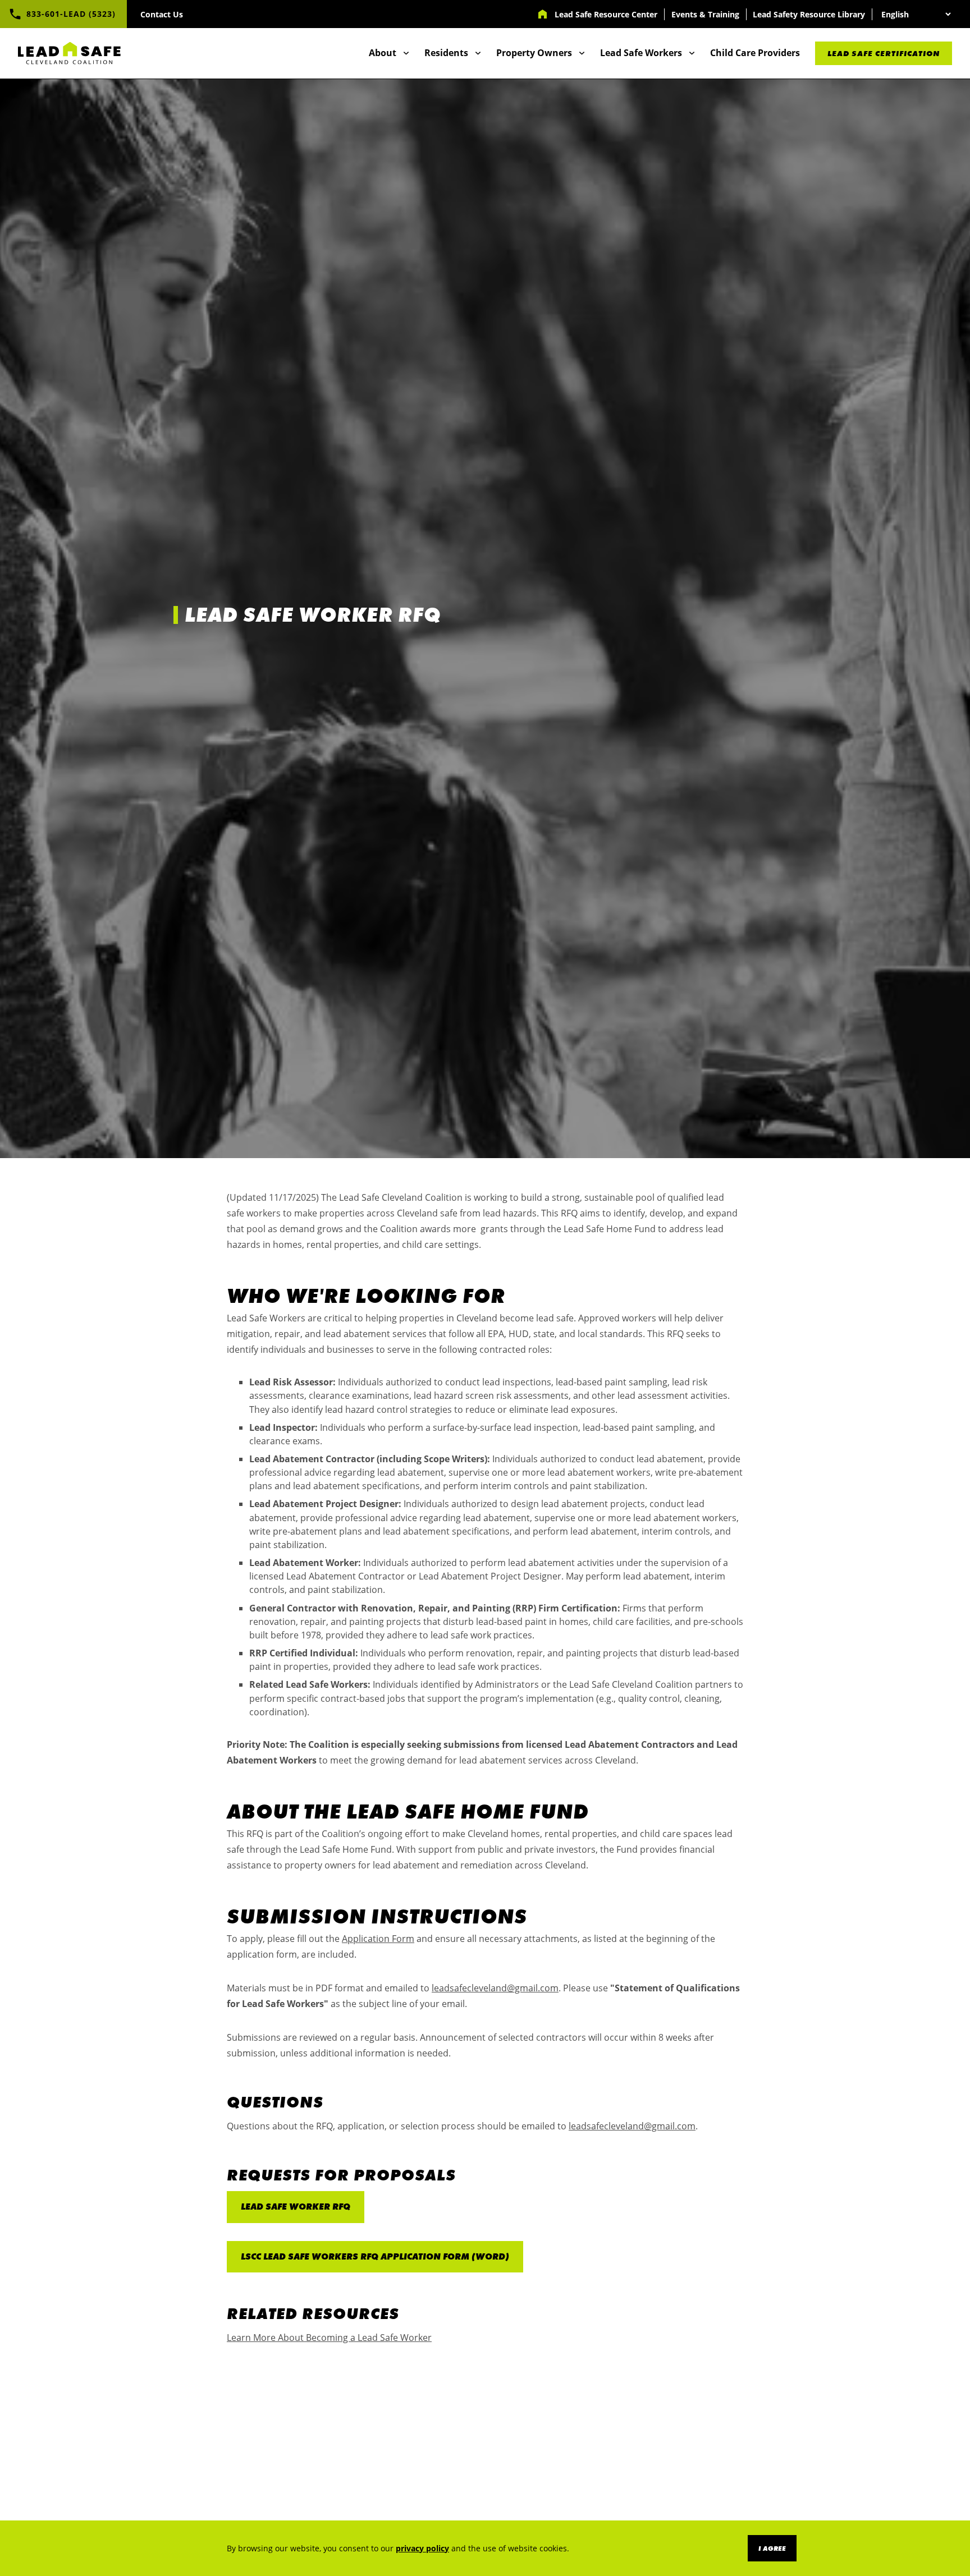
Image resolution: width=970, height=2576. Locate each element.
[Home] (70, 53)
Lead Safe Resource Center (606, 14)
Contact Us (162, 14)
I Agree (772, 2549)
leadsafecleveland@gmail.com (495, 1988)
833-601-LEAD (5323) (71, 14)
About (383, 53)
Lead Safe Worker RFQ (296, 2207)
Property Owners (534, 53)
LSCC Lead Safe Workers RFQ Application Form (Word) (375, 2256)
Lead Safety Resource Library (809, 14)
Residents (446, 53)
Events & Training (705, 14)
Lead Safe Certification (884, 53)
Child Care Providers (755, 53)
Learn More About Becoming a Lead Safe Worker (329, 2338)
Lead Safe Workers (641, 53)
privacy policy (422, 2548)
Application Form (378, 1939)
